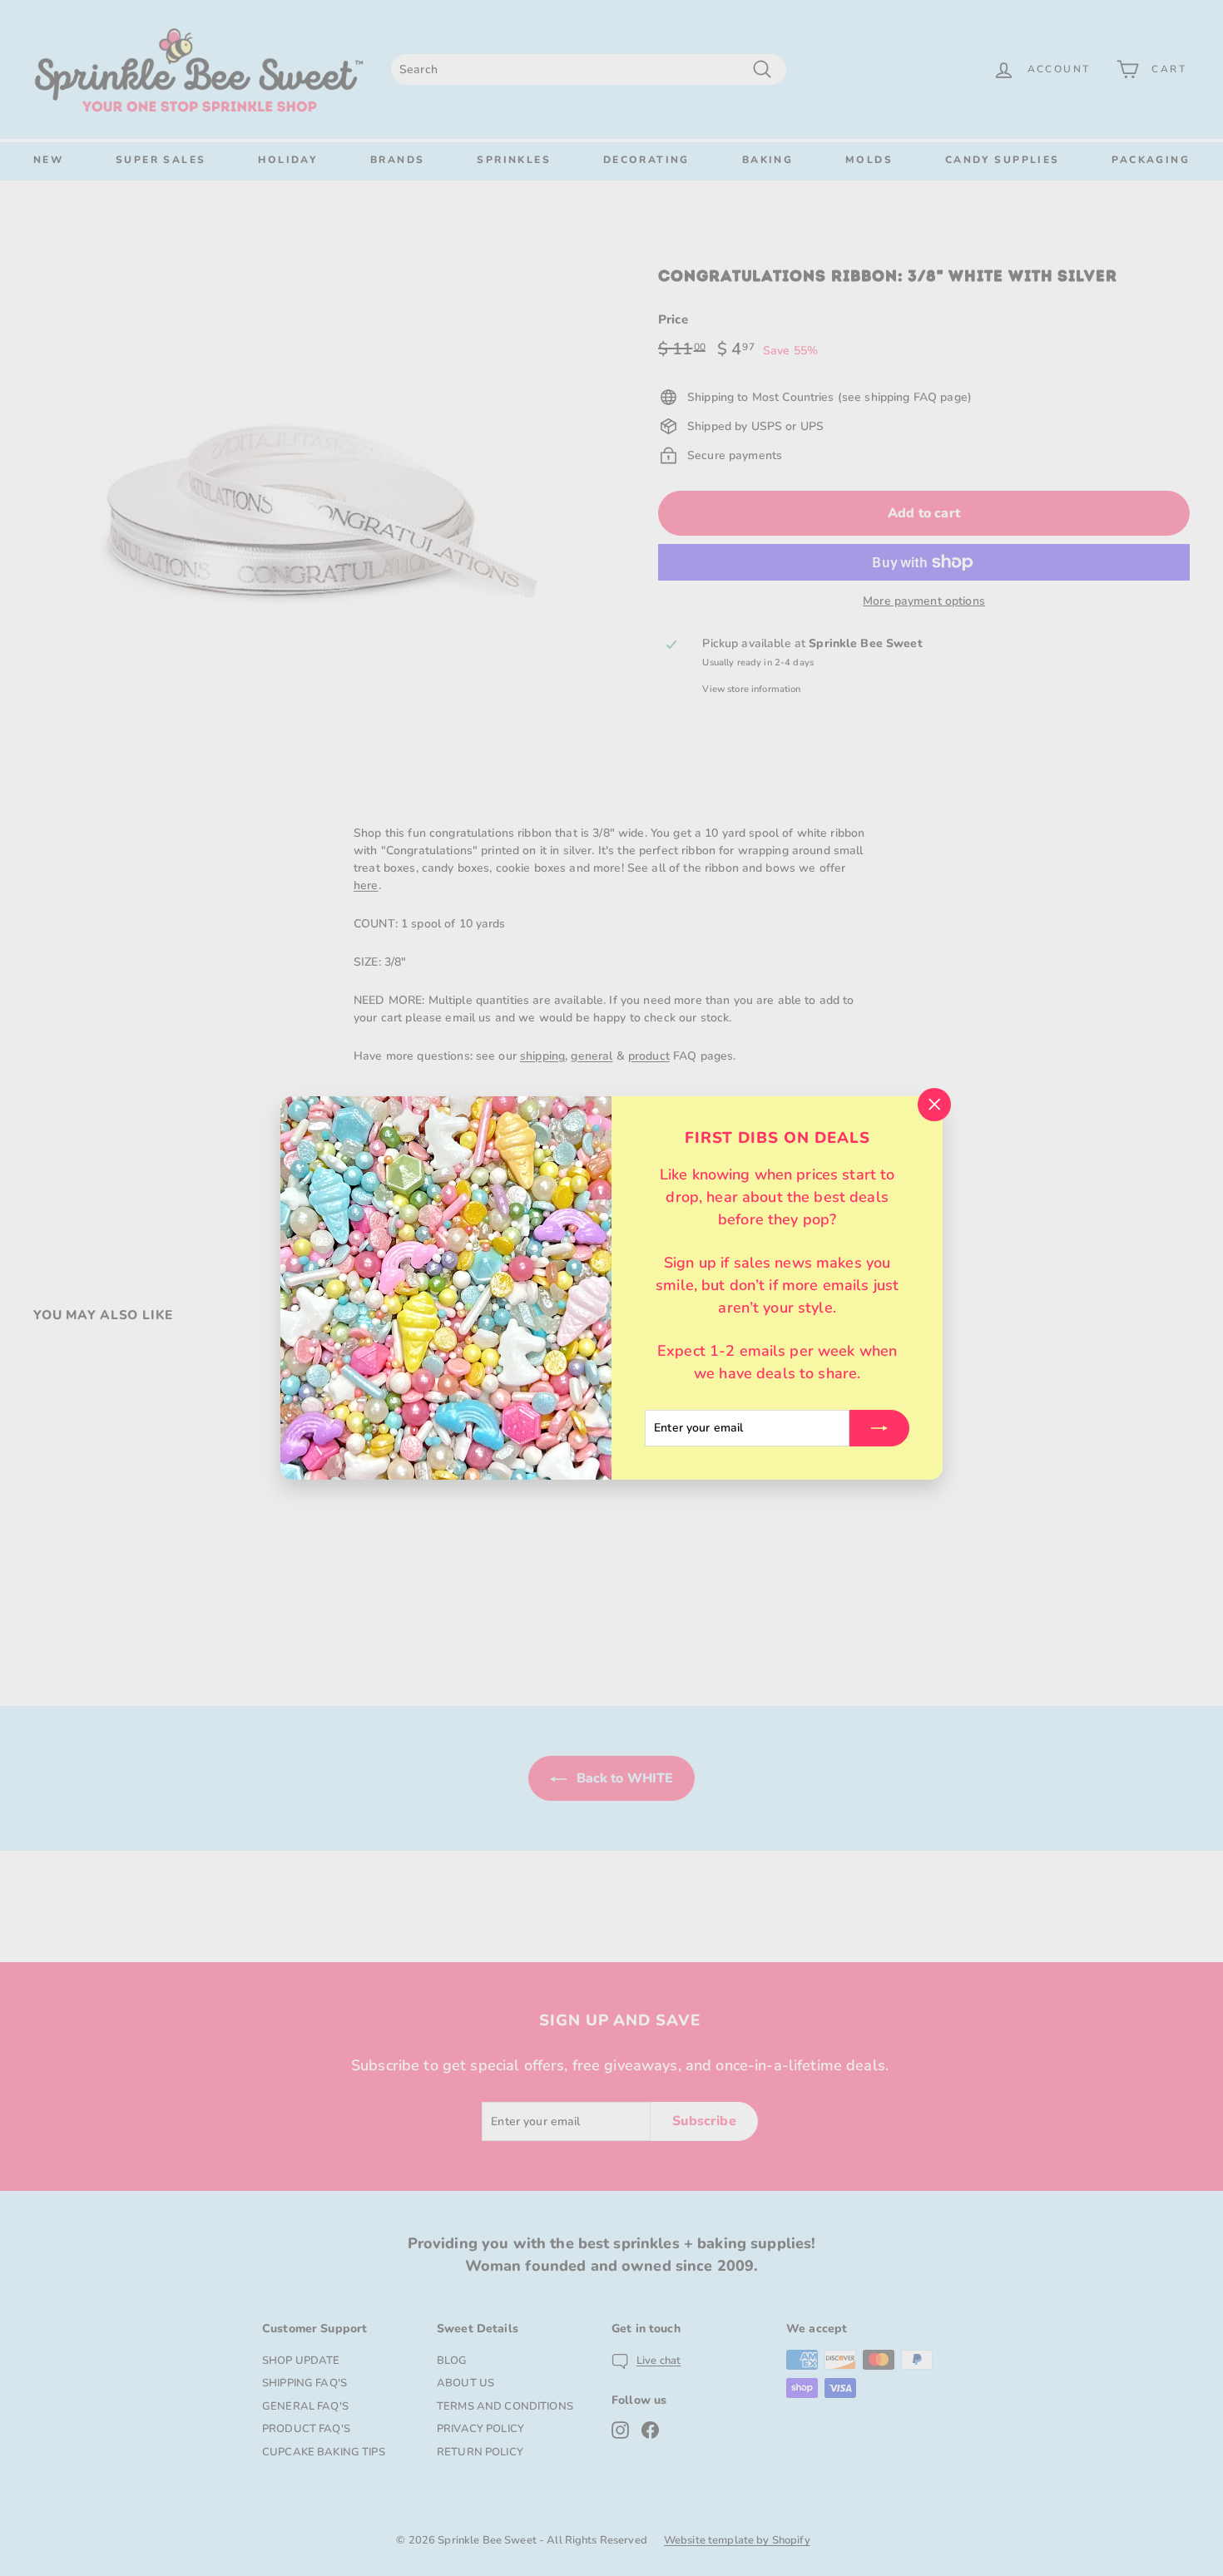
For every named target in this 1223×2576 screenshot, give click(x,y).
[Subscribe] (879, 1428)
